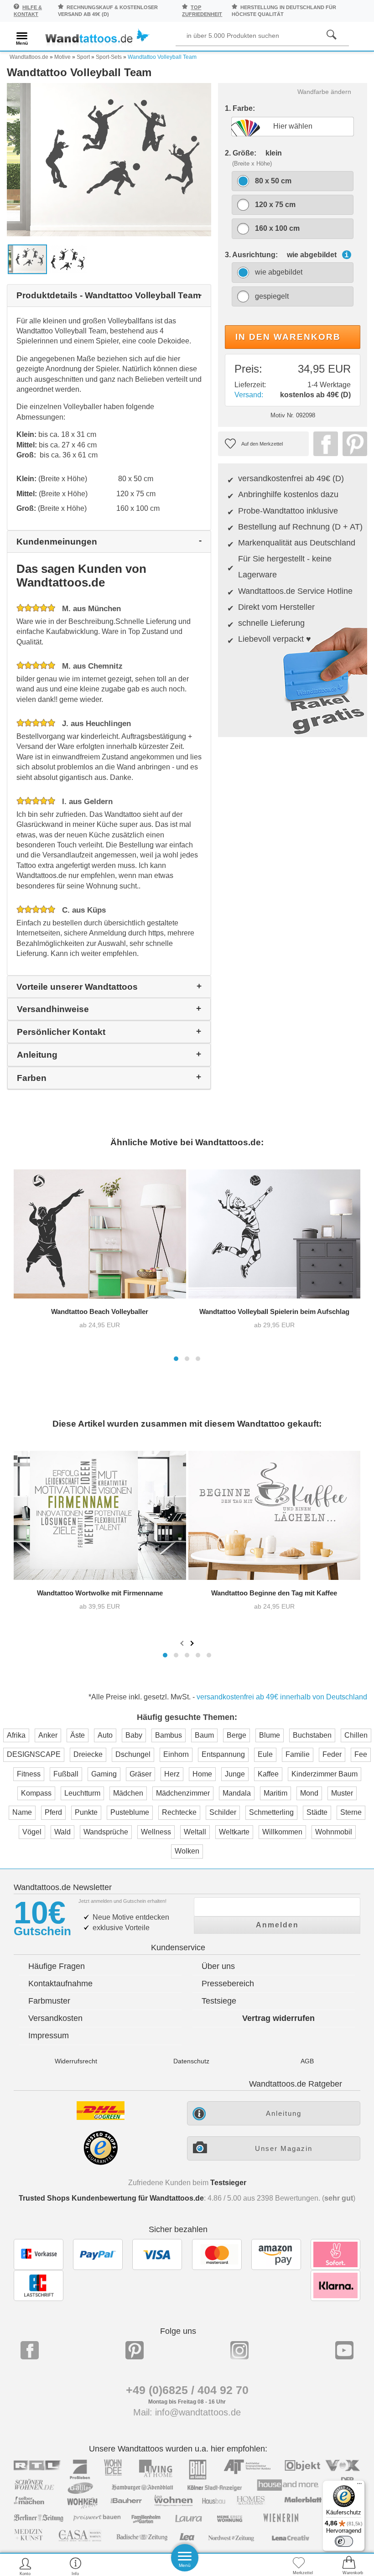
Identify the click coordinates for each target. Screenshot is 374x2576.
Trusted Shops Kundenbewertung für (111, 2198)
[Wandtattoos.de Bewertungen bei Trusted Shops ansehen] (101, 2163)
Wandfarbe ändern (324, 92)
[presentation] (183, 1643)
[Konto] (25, 2566)
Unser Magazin (284, 2148)
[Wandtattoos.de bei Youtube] (344, 2350)
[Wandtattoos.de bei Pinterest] (135, 2350)
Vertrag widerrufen (278, 2018)
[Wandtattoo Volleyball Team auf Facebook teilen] (323, 444)
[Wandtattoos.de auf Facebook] (30, 2350)
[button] (176, 1359)
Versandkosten (55, 2018)
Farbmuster (49, 2001)
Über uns (218, 1966)
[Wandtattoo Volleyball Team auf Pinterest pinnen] (353, 444)
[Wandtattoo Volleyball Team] (109, 159)
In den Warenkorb (288, 337)
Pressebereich (228, 1984)
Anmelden (277, 1925)
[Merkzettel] (299, 2566)
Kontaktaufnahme (60, 1984)
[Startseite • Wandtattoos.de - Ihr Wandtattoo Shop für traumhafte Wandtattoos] (97, 38)
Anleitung (284, 2113)
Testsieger (228, 2183)
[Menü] (359, 2486)
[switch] (344, 2541)
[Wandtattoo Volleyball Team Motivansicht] (68, 259)
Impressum (49, 2036)
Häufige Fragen (57, 1966)
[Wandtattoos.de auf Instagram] (239, 2350)
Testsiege (219, 2001)
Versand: (249, 395)
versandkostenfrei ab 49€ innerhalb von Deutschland (282, 1697)
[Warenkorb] (349, 2566)
